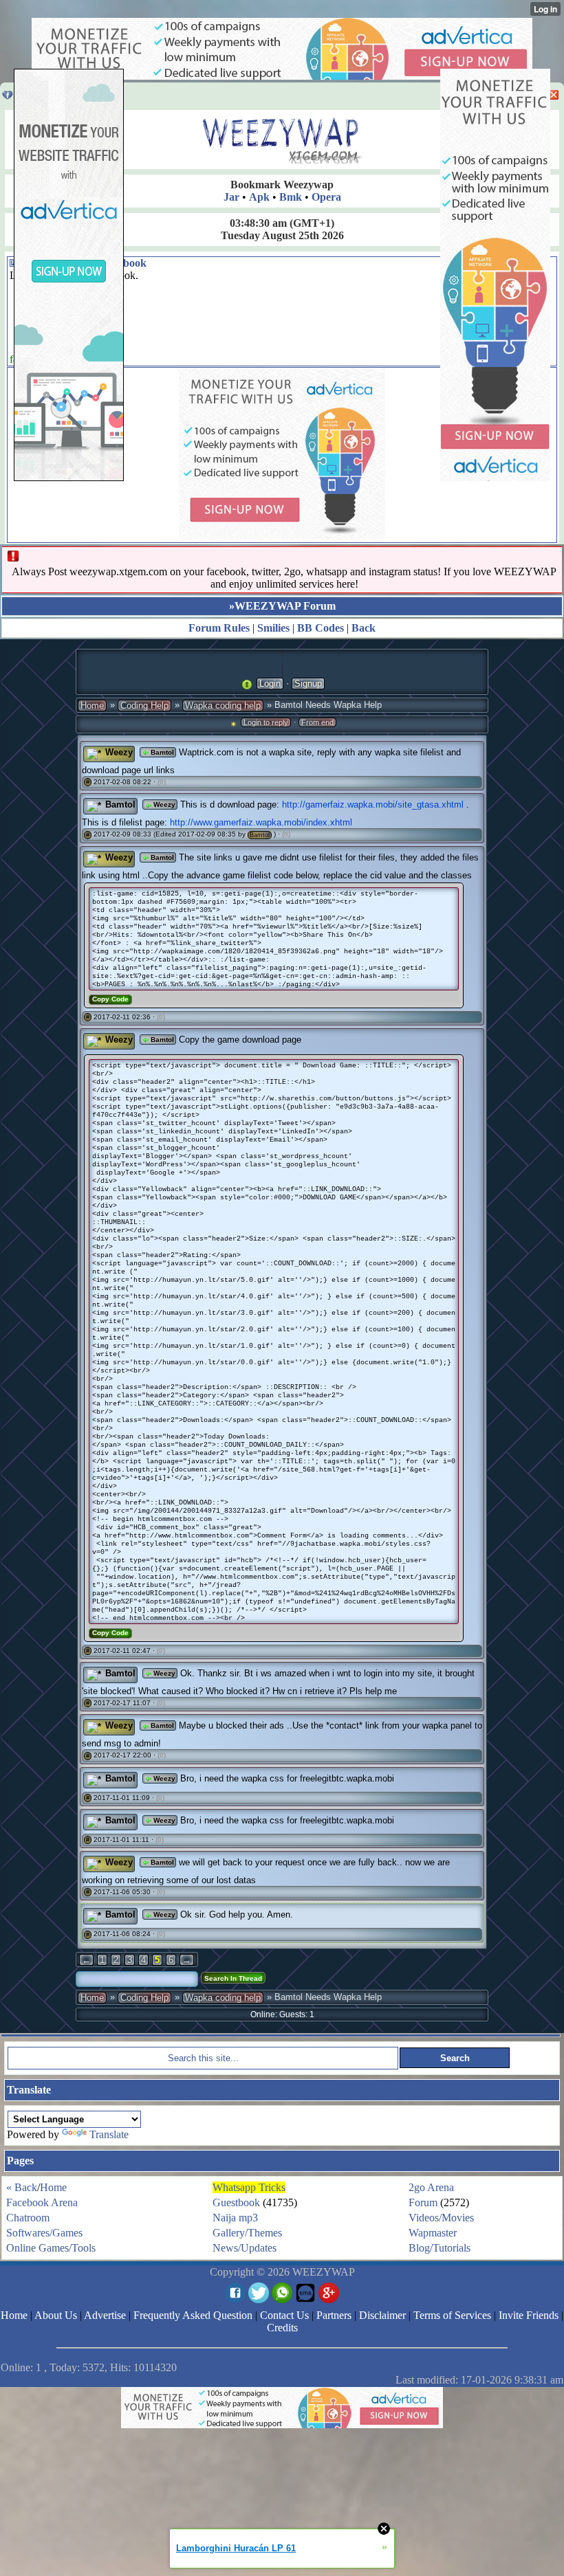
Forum (423, 2202)
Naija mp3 (235, 2218)
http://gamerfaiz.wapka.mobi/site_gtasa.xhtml (373, 804)
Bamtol (161, 752)
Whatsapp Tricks (249, 2187)
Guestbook (236, 2202)
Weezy (163, 804)
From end (317, 722)
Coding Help (144, 706)
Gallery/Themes (247, 2233)
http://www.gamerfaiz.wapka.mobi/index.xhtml (261, 822)
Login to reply (266, 722)
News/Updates (245, 2248)
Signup (308, 684)
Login (270, 684)
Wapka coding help (223, 706)
